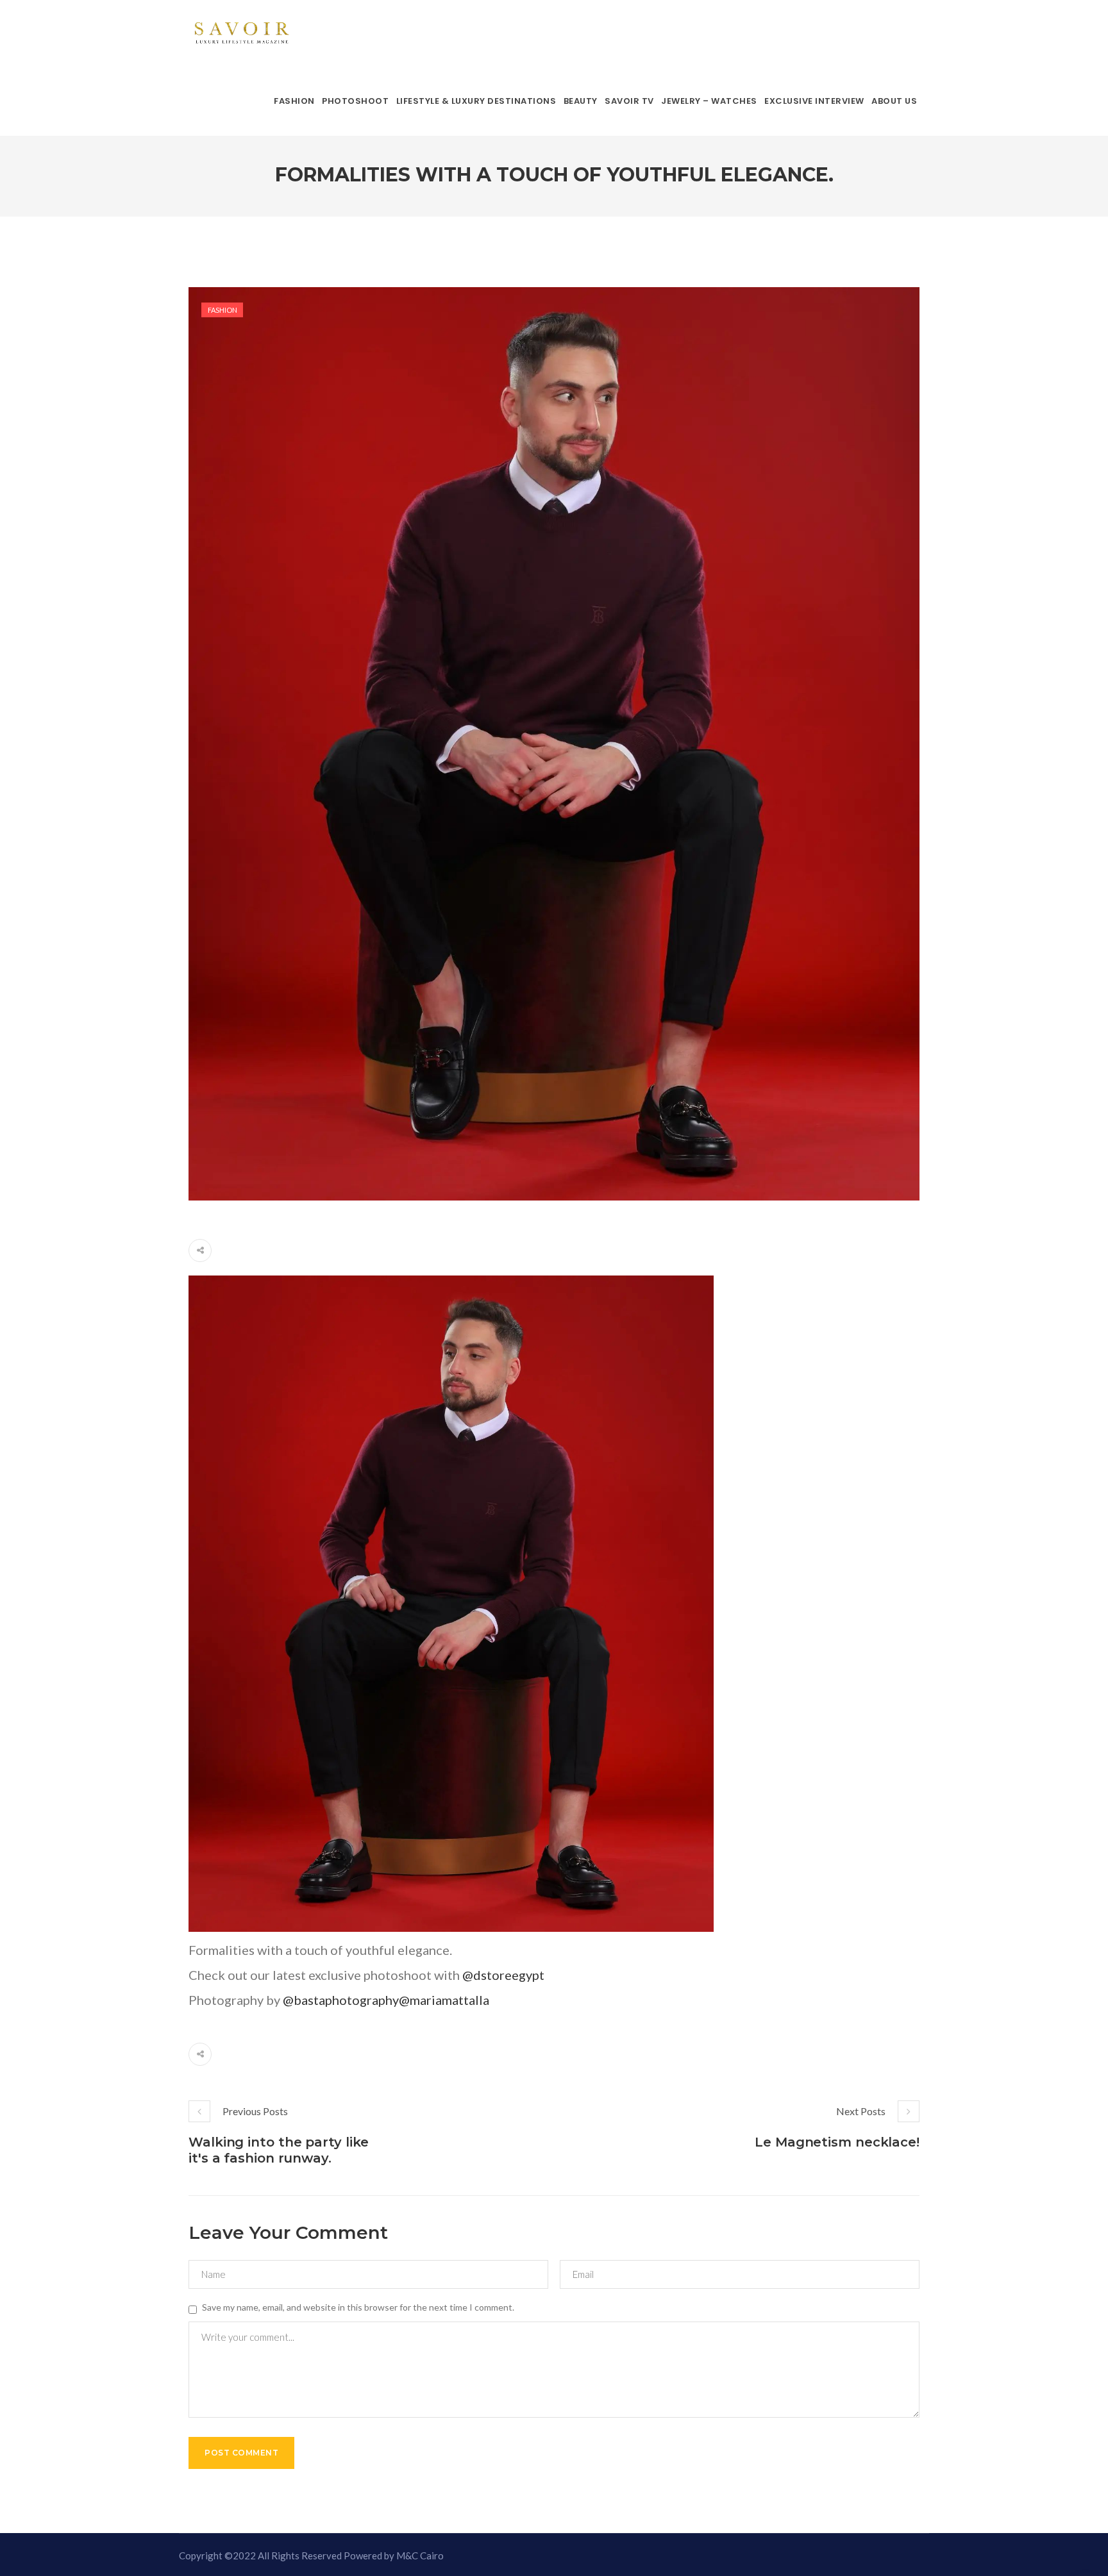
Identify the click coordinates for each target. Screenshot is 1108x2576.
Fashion (222, 310)
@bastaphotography (341, 2000)
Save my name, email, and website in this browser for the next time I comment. (358, 2307)
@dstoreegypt (503, 1975)
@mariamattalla (444, 2000)
